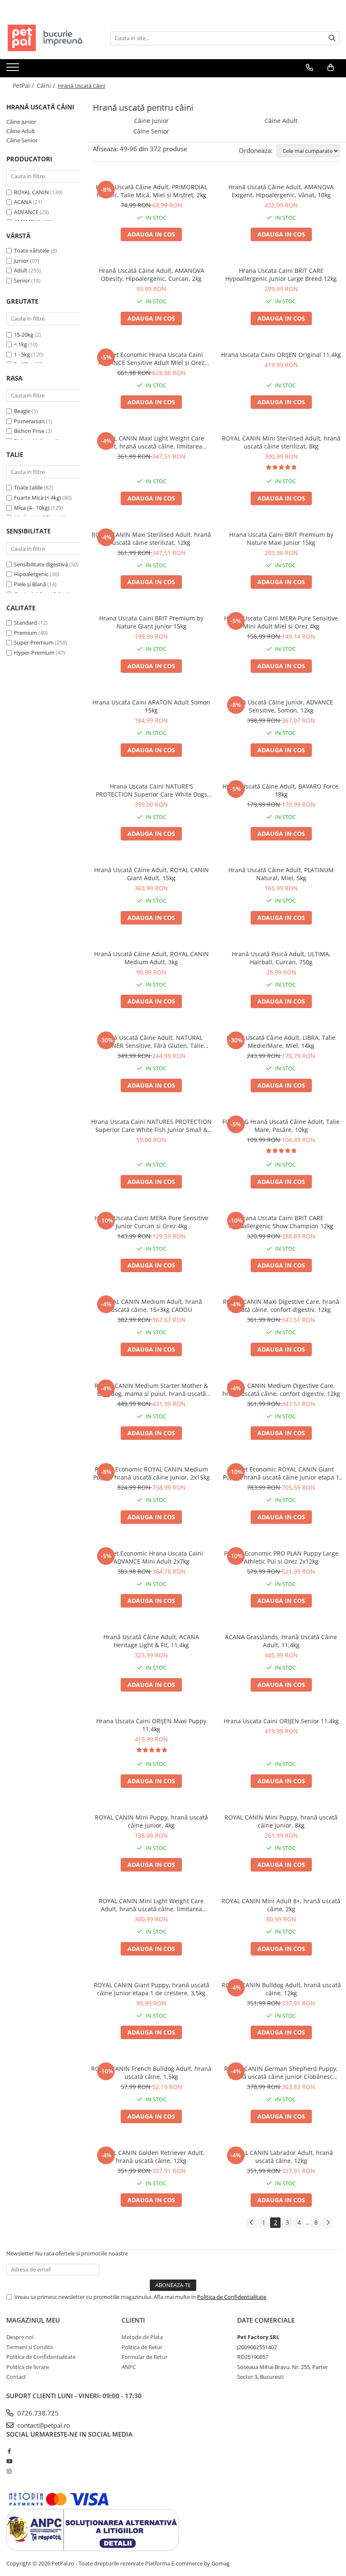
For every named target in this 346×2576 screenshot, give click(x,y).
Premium (26, 633)
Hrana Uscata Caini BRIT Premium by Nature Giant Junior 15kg (151, 622)
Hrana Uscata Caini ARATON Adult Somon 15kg (151, 706)
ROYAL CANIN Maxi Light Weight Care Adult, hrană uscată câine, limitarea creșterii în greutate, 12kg (151, 442)
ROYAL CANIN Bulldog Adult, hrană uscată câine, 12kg (281, 1989)
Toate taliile (28, 487)
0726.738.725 (37, 2413)
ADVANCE (26, 212)
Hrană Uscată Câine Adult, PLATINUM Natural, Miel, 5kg (281, 874)
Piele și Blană (30, 584)
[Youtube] (9, 2461)
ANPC (129, 2367)
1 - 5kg (22, 354)
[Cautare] (332, 38)
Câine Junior (21, 122)
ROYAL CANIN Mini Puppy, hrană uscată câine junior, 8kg (281, 1821)
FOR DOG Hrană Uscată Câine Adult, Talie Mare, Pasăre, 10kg (281, 1126)
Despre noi (20, 2337)
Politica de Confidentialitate (232, 2297)
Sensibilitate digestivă (41, 564)
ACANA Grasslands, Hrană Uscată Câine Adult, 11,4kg (281, 1641)
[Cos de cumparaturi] (331, 68)
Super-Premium (34, 642)
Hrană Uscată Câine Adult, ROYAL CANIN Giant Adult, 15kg (151, 874)
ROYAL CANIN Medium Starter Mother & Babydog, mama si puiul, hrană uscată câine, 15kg (151, 1390)
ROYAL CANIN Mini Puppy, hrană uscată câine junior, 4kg (151, 1821)
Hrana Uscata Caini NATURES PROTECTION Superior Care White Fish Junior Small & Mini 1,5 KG (151, 1126)
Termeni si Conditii (30, 2347)
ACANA (23, 202)
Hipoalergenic (31, 574)
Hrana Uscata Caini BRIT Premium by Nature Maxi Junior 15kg (281, 539)
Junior (21, 261)
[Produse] (14, 70)
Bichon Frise (29, 431)
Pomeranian (29, 421)
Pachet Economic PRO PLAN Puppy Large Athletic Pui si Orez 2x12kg (281, 1557)
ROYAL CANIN (31, 192)
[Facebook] (9, 2451)
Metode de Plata (142, 2337)
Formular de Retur (145, 2357)
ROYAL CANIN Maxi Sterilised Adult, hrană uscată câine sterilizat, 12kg (151, 539)
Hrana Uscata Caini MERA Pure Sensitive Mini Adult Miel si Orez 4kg (281, 622)
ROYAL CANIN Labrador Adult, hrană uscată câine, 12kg (281, 2157)
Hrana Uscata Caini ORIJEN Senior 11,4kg (281, 1721)
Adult (21, 270)
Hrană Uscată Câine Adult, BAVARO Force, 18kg (281, 790)
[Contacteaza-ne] (310, 68)
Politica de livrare (28, 2367)
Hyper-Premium (34, 653)
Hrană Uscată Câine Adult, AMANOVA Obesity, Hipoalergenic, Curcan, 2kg (151, 275)
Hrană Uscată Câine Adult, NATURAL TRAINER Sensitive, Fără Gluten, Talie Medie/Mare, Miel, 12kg (151, 1042)
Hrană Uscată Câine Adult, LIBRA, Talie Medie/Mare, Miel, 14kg (281, 1042)
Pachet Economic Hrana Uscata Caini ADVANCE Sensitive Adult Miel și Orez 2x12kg (151, 359)
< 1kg (20, 344)
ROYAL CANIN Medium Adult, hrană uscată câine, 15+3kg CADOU (151, 1306)
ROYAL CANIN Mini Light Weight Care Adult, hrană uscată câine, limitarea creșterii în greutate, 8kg (151, 1905)
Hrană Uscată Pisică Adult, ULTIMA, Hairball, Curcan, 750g (281, 958)
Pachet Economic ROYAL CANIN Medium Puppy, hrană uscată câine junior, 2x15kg (151, 1473)
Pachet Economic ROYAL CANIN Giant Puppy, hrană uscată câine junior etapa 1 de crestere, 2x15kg (281, 1473)
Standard (26, 623)
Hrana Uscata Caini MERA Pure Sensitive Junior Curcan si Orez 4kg (151, 1222)
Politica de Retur (142, 2347)
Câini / (47, 86)
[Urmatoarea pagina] (328, 2223)
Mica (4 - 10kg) (32, 508)
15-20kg (24, 335)
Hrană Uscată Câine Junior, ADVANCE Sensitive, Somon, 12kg (281, 706)
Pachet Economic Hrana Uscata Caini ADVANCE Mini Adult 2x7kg (151, 1557)
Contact (16, 2377)
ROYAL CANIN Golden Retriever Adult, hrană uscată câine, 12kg (151, 2157)
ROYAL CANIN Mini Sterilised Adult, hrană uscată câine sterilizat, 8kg (281, 442)
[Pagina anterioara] (251, 2223)
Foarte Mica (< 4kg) (38, 498)
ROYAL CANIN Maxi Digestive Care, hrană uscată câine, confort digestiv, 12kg (281, 1306)
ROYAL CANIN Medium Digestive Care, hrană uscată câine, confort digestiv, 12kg (281, 1390)
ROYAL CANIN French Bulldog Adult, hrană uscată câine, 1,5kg (151, 2073)
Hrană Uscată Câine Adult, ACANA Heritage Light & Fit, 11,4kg (151, 1641)
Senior (22, 280)
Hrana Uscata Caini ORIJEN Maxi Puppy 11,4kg (151, 1725)
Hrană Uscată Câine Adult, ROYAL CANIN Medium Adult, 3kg (151, 958)
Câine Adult (21, 131)
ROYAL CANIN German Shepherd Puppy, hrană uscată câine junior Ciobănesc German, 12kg (281, 2073)
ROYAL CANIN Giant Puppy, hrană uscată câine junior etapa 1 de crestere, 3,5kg (151, 1989)
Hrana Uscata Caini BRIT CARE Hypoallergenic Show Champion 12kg (281, 1222)
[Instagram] (9, 2471)
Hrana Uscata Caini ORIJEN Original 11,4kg (281, 355)
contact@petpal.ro (43, 2425)
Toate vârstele (32, 250)
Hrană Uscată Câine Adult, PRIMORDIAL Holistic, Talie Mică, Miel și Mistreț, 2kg (151, 191)
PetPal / (24, 86)
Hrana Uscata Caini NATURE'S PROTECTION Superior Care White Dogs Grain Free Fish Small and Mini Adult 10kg (151, 790)
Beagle (22, 411)
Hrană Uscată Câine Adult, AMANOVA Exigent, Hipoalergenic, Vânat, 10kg (281, 191)
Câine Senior (22, 140)
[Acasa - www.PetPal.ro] (49, 38)
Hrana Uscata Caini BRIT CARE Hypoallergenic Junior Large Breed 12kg (281, 275)
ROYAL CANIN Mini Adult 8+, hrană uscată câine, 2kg (281, 1905)
